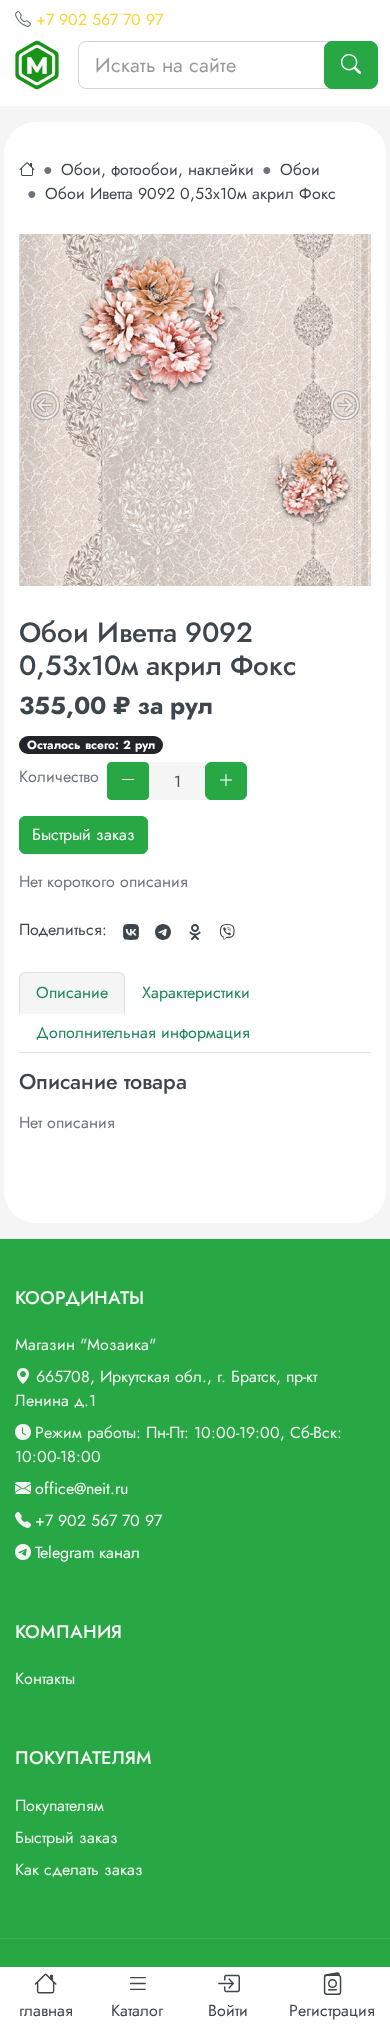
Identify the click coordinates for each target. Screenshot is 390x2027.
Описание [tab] (72, 992)
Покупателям (59, 1805)
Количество (59, 776)
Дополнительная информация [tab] (143, 1032)
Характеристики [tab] (196, 992)
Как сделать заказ (79, 1869)
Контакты (45, 1678)
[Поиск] (351, 65)
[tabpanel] (195, 1102)
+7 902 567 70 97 (99, 19)
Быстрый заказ (83, 834)
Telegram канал (87, 1552)
